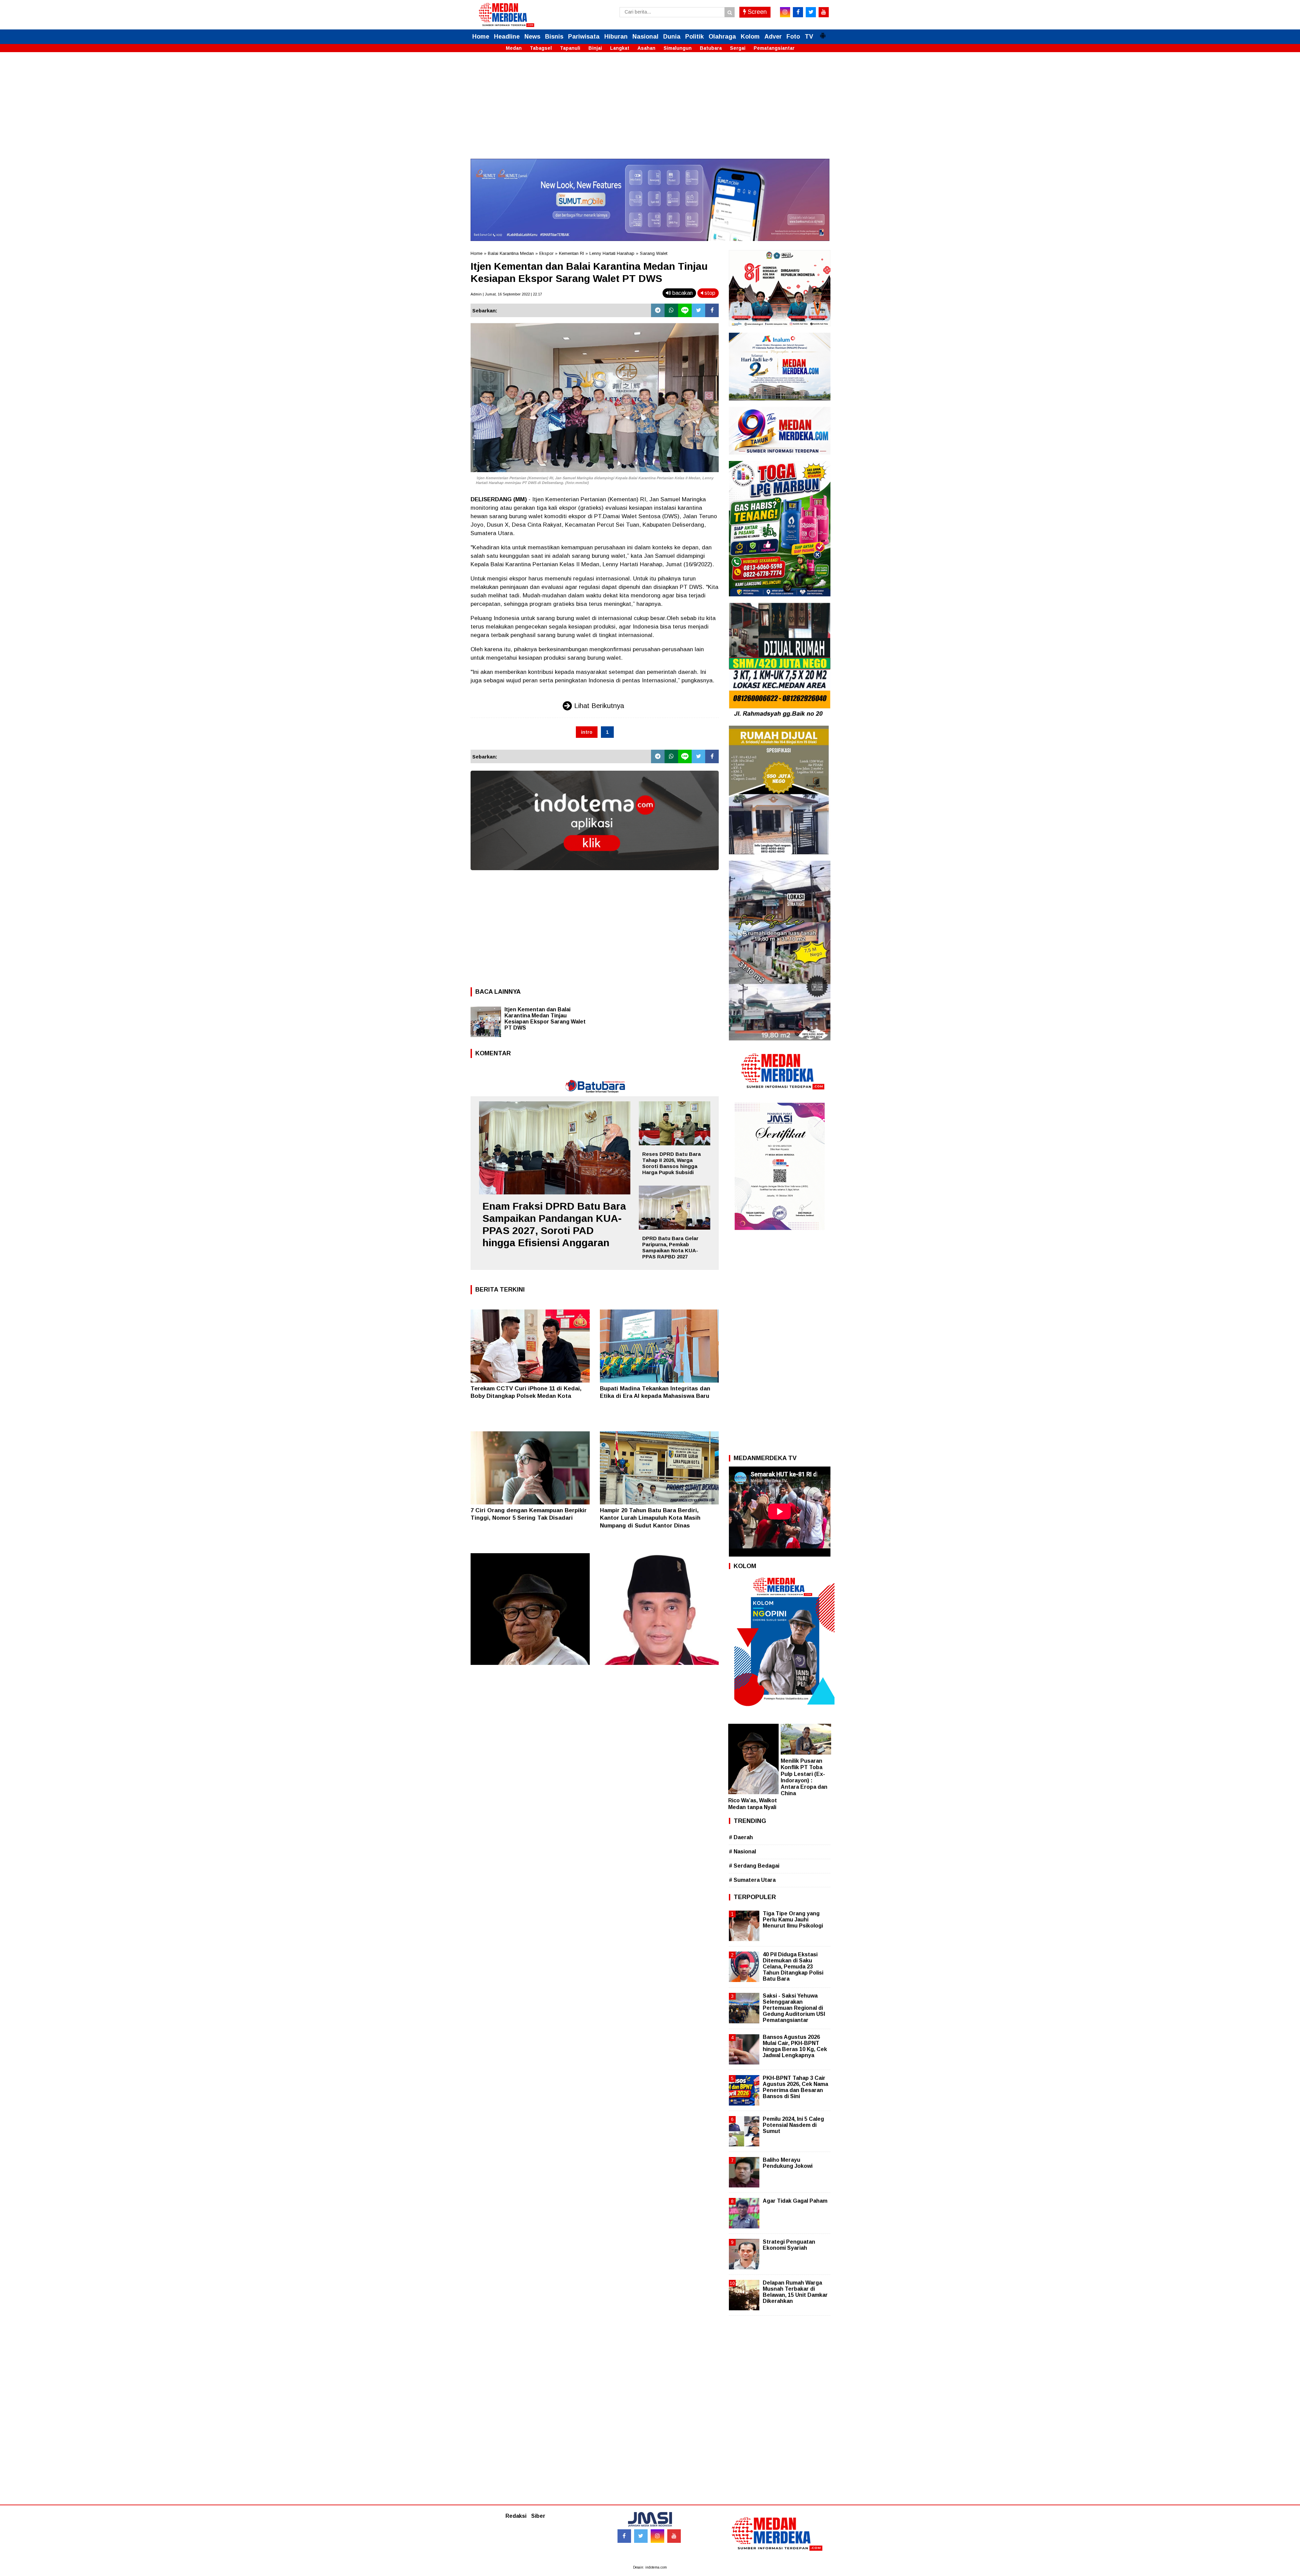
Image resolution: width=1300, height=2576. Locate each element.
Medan (514, 48)
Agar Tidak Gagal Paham (795, 2201)
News (532, 37)
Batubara (711, 48)
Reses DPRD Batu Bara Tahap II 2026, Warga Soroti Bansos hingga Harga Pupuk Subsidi (671, 1163)
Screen (756, 12)
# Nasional (742, 1852)
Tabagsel (541, 48)
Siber (538, 2516)
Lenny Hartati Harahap (612, 253)
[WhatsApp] (671, 310)
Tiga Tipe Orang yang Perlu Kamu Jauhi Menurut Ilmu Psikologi (793, 1920)
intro (587, 732)
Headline (507, 37)
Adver (773, 37)
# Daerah (741, 1837)
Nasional (645, 37)
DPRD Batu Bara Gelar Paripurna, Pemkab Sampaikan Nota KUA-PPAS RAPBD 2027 (670, 1247)
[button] (823, 33)
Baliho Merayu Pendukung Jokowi (788, 2163)
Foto (793, 37)
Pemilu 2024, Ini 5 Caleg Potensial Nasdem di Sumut (793, 2125)
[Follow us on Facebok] (624, 2536)
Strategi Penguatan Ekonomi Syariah (789, 2245)
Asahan (646, 48)
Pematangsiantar (774, 48)
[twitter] (811, 12)
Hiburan (616, 37)
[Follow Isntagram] (657, 2536)
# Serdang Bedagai (754, 1866)
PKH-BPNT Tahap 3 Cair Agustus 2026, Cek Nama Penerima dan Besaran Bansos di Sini (795, 2087)
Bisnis (554, 37)
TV (809, 37)
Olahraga (722, 37)
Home (481, 37)
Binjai (595, 48)
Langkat (620, 48)
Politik (695, 37)
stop (709, 293)
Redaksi (516, 2516)
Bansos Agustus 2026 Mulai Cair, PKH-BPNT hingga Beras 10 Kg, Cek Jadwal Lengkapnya (795, 2046)
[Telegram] (658, 310)
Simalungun (678, 48)
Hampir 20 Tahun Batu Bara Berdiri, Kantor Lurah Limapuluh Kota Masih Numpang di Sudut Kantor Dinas (650, 1518)
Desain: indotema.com (650, 2567)
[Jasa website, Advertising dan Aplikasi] (595, 875)
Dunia (672, 37)
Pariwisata (584, 37)
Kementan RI (571, 253)
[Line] (685, 310)
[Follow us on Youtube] (674, 2536)
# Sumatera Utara (752, 1880)
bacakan (682, 293)
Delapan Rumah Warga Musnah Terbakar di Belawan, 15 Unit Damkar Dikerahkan (795, 2292)
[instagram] (785, 12)
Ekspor (546, 253)
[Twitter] (698, 310)
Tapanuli (570, 48)
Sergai (738, 48)
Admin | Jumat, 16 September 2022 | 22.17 (506, 294)
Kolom (750, 37)
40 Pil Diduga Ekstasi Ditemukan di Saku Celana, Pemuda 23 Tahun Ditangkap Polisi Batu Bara (793, 1967)
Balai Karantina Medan (511, 253)
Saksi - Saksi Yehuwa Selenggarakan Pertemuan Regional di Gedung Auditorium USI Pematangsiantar (794, 2008)
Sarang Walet (654, 253)
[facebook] (798, 12)
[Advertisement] (650, 111)
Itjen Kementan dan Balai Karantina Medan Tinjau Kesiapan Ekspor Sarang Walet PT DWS (545, 1019)
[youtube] (824, 12)
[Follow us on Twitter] (641, 2536)
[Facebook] (712, 310)
